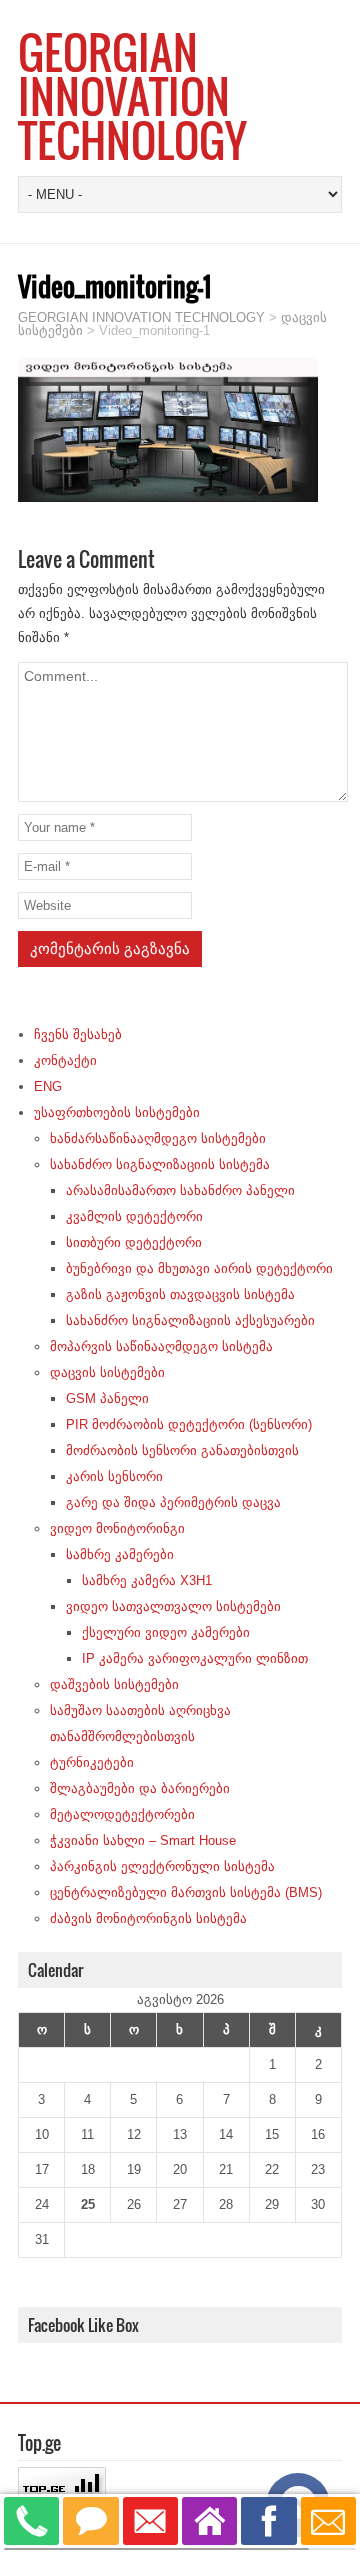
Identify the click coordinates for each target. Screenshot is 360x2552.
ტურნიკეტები (92, 1762)
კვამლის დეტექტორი (134, 1216)
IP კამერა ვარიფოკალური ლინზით (195, 1658)
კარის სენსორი (114, 1476)
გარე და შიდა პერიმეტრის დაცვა (173, 1502)
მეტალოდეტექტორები (122, 1814)
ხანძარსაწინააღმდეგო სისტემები (158, 1138)
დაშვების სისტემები (114, 1684)
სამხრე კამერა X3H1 (147, 1580)
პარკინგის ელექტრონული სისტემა (162, 1866)
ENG (48, 1086)
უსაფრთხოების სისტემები (117, 1112)
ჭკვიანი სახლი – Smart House (143, 1840)
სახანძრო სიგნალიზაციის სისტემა (160, 1164)
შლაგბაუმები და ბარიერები (140, 1788)
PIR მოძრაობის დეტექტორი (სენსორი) (189, 1424)
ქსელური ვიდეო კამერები (166, 1632)
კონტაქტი (65, 1060)
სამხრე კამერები (120, 1554)
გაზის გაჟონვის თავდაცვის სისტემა (180, 1294)
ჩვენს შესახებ (78, 1034)
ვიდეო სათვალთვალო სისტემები (173, 1606)
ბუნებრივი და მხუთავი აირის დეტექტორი (199, 1268)
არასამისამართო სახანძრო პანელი (180, 1190)
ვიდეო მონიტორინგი (117, 1528)
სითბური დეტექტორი (134, 1242)
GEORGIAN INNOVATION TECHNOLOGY (132, 96)
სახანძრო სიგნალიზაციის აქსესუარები (190, 1320)
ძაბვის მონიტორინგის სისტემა (148, 1918)
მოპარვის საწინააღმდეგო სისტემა (161, 1346)
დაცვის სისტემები (107, 1372)
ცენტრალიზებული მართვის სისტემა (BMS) (186, 1892)
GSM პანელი (107, 1398)
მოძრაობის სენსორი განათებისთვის (182, 1450)
